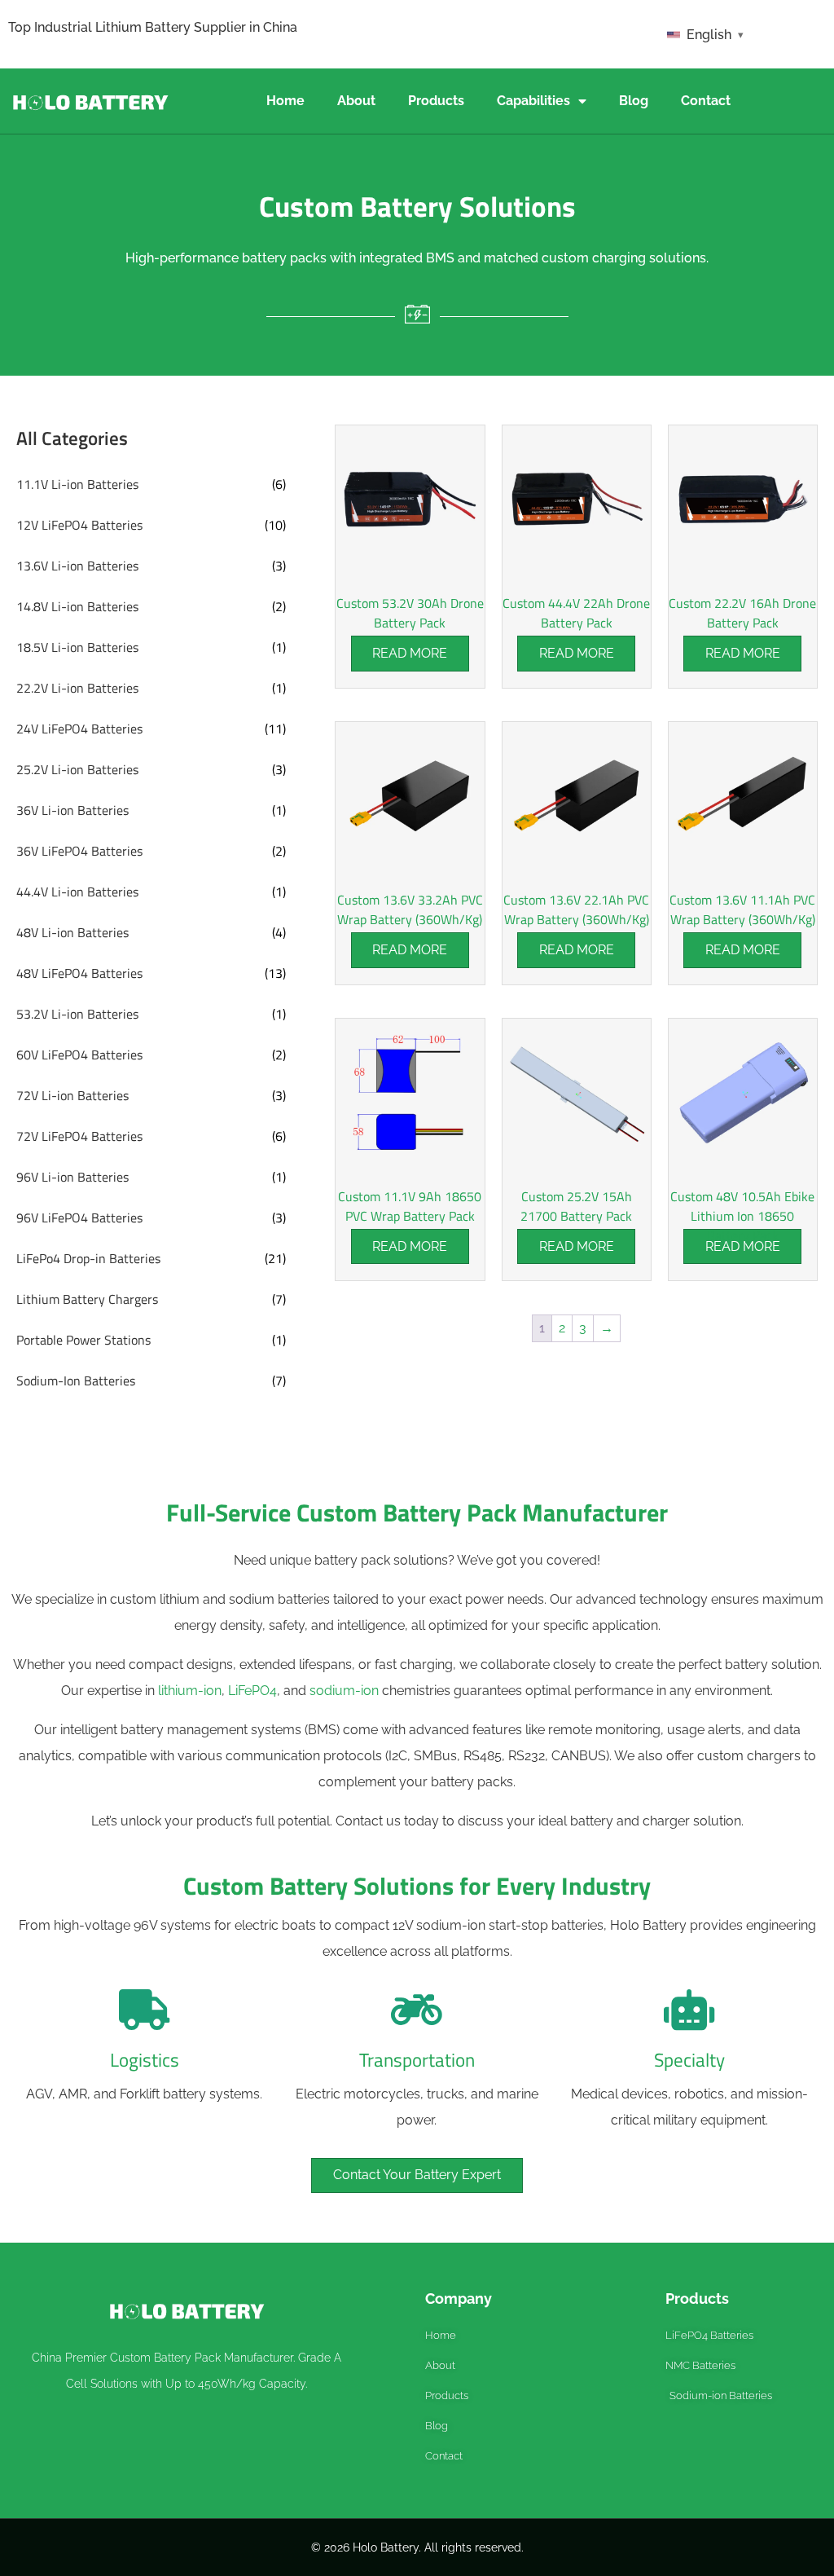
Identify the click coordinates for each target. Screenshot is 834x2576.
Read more (410, 653)
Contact (706, 101)
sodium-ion (344, 1691)
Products (436, 101)
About (356, 101)
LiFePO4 (252, 1691)
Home (285, 101)
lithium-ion (190, 1691)
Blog (634, 101)
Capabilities (533, 101)
